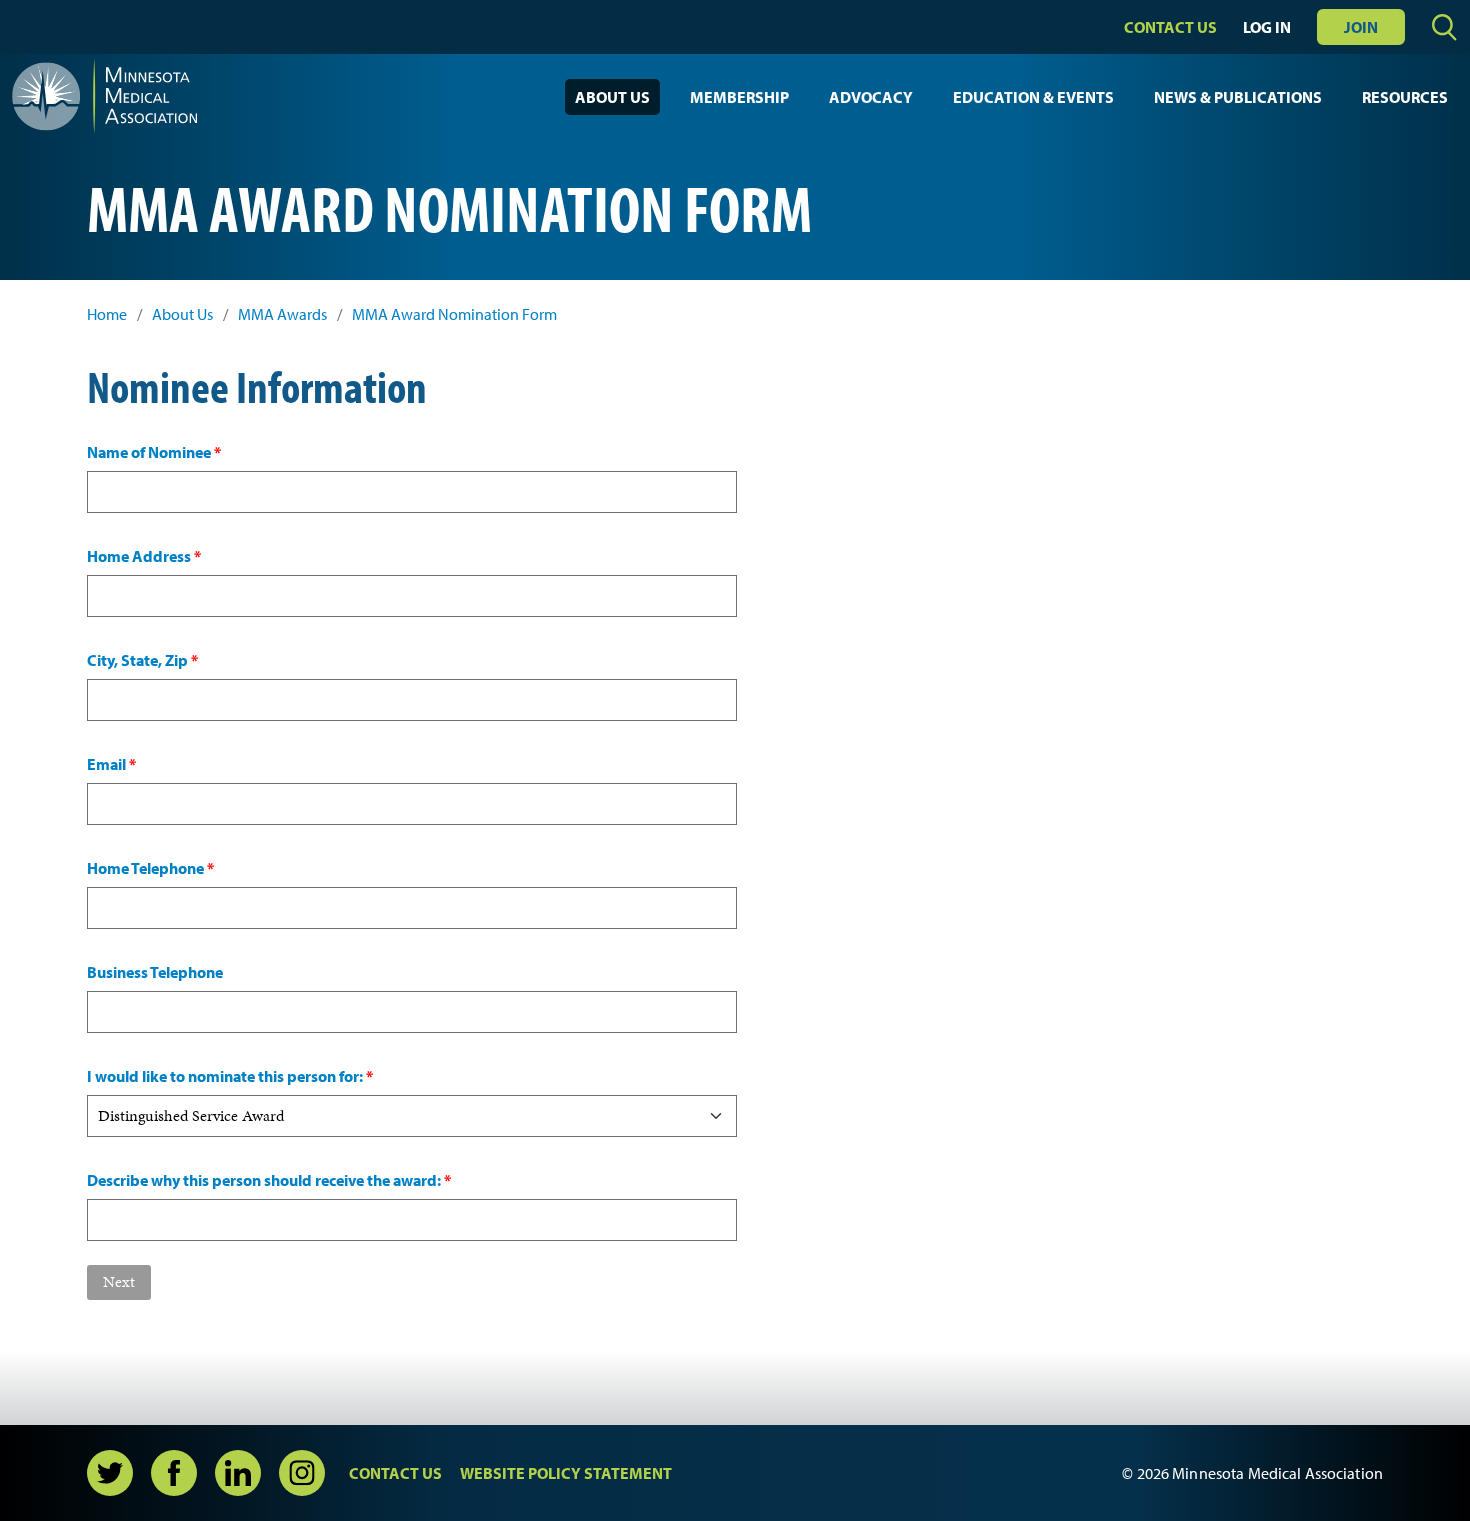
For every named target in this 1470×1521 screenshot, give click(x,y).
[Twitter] (110, 1473)
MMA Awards (282, 314)
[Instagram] (302, 1473)
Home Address (144, 556)
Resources (1405, 97)
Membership (739, 97)
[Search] (1444, 27)
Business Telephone (155, 972)
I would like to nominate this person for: (230, 1076)
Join (1361, 27)
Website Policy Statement (566, 1473)
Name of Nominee (154, 452)
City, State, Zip (142, 660)
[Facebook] (174, 1473)
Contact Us (1170, 27)
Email (111, 764)
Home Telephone (150, 868)
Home (107, 314)
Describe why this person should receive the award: (269, 1180)
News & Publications (1238, 97)
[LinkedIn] (238, 1473)
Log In (1267, 27)
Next (119, 1281)
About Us (612, 97)
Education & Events (1033, 97)
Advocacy (871, 97)
